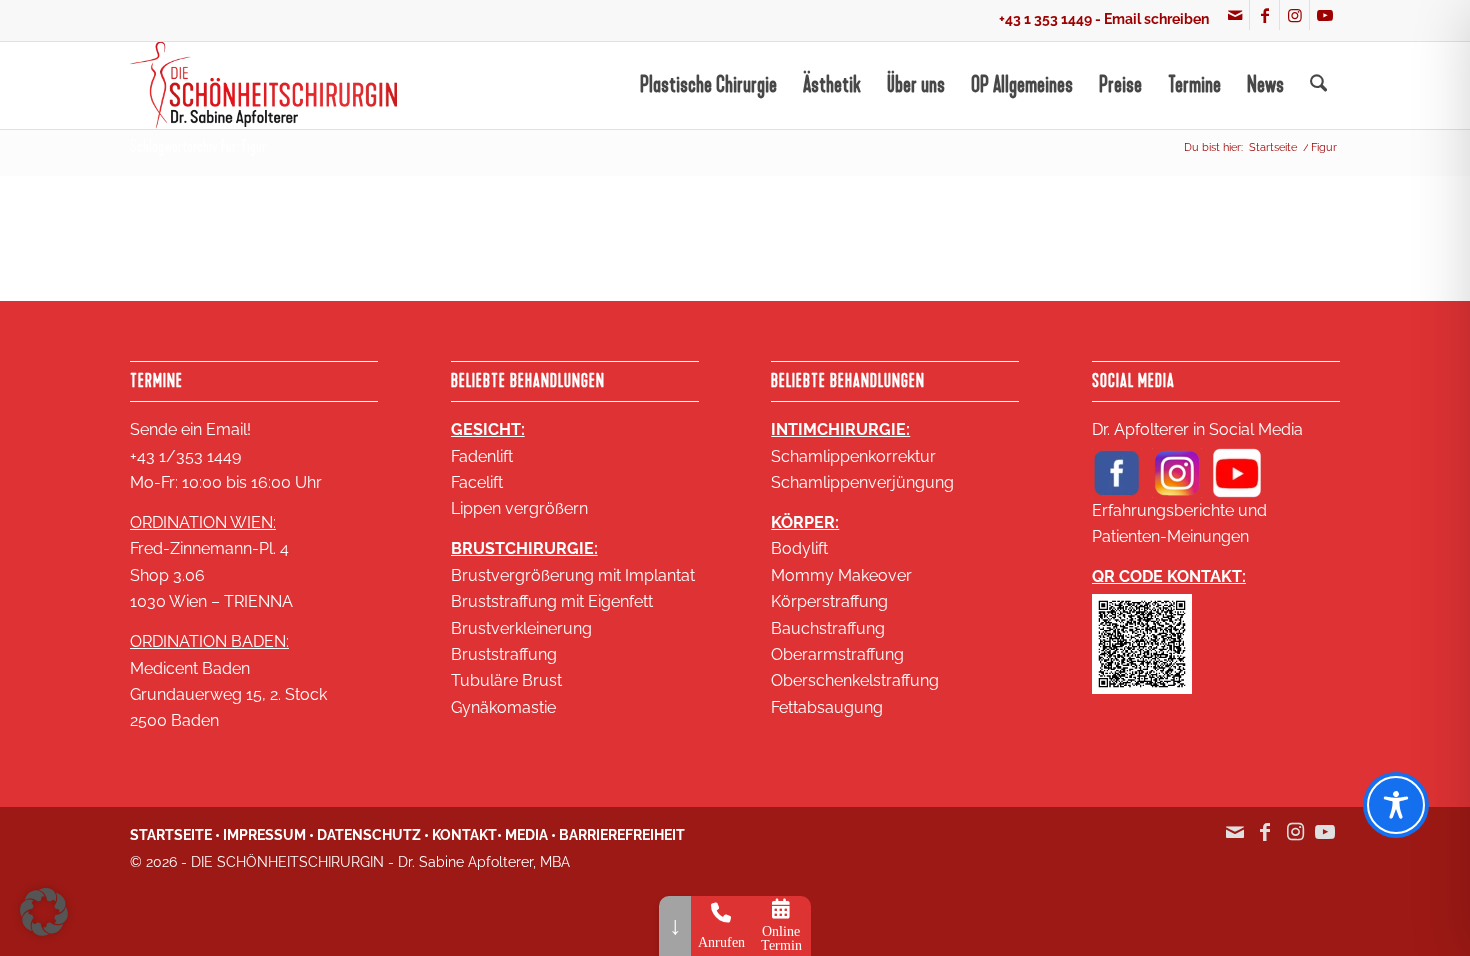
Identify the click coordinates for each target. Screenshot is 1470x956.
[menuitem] (708, 85)
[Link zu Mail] (1234, 15)
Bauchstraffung (828, 628)
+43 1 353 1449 (1045, 19)
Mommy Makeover (841, 575)
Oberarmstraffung (837, 654)
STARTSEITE (171, 835)
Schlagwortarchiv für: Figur (198, 146)
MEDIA (526, 835)
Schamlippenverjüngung (862, 482)
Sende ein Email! (190, 429)
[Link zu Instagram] (1294, 15)
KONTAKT (464, 835)
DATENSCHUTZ (369, 835)
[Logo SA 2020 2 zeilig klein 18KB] (263, 85)
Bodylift (799, 548)
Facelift (477, 482)
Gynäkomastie (503, 707)
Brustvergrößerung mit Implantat (573, 575)
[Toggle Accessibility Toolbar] (1396, 805)
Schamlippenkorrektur (853, 456)
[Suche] (1318, 85)
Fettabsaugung (827, 707)
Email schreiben (1156, 19)
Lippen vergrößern (519, 508)
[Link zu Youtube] (1325, 15)
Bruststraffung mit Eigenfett (552, 601)
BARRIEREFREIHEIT (622, 835)
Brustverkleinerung (521, 628)
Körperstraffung (829, 601)
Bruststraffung (504, 654)
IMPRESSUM (264, 835)
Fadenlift (482, 456)
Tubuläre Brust (506, 680)
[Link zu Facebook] (1264, 15)
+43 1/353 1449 (185, 456)
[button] (44, 912)
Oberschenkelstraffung (855, 680)
